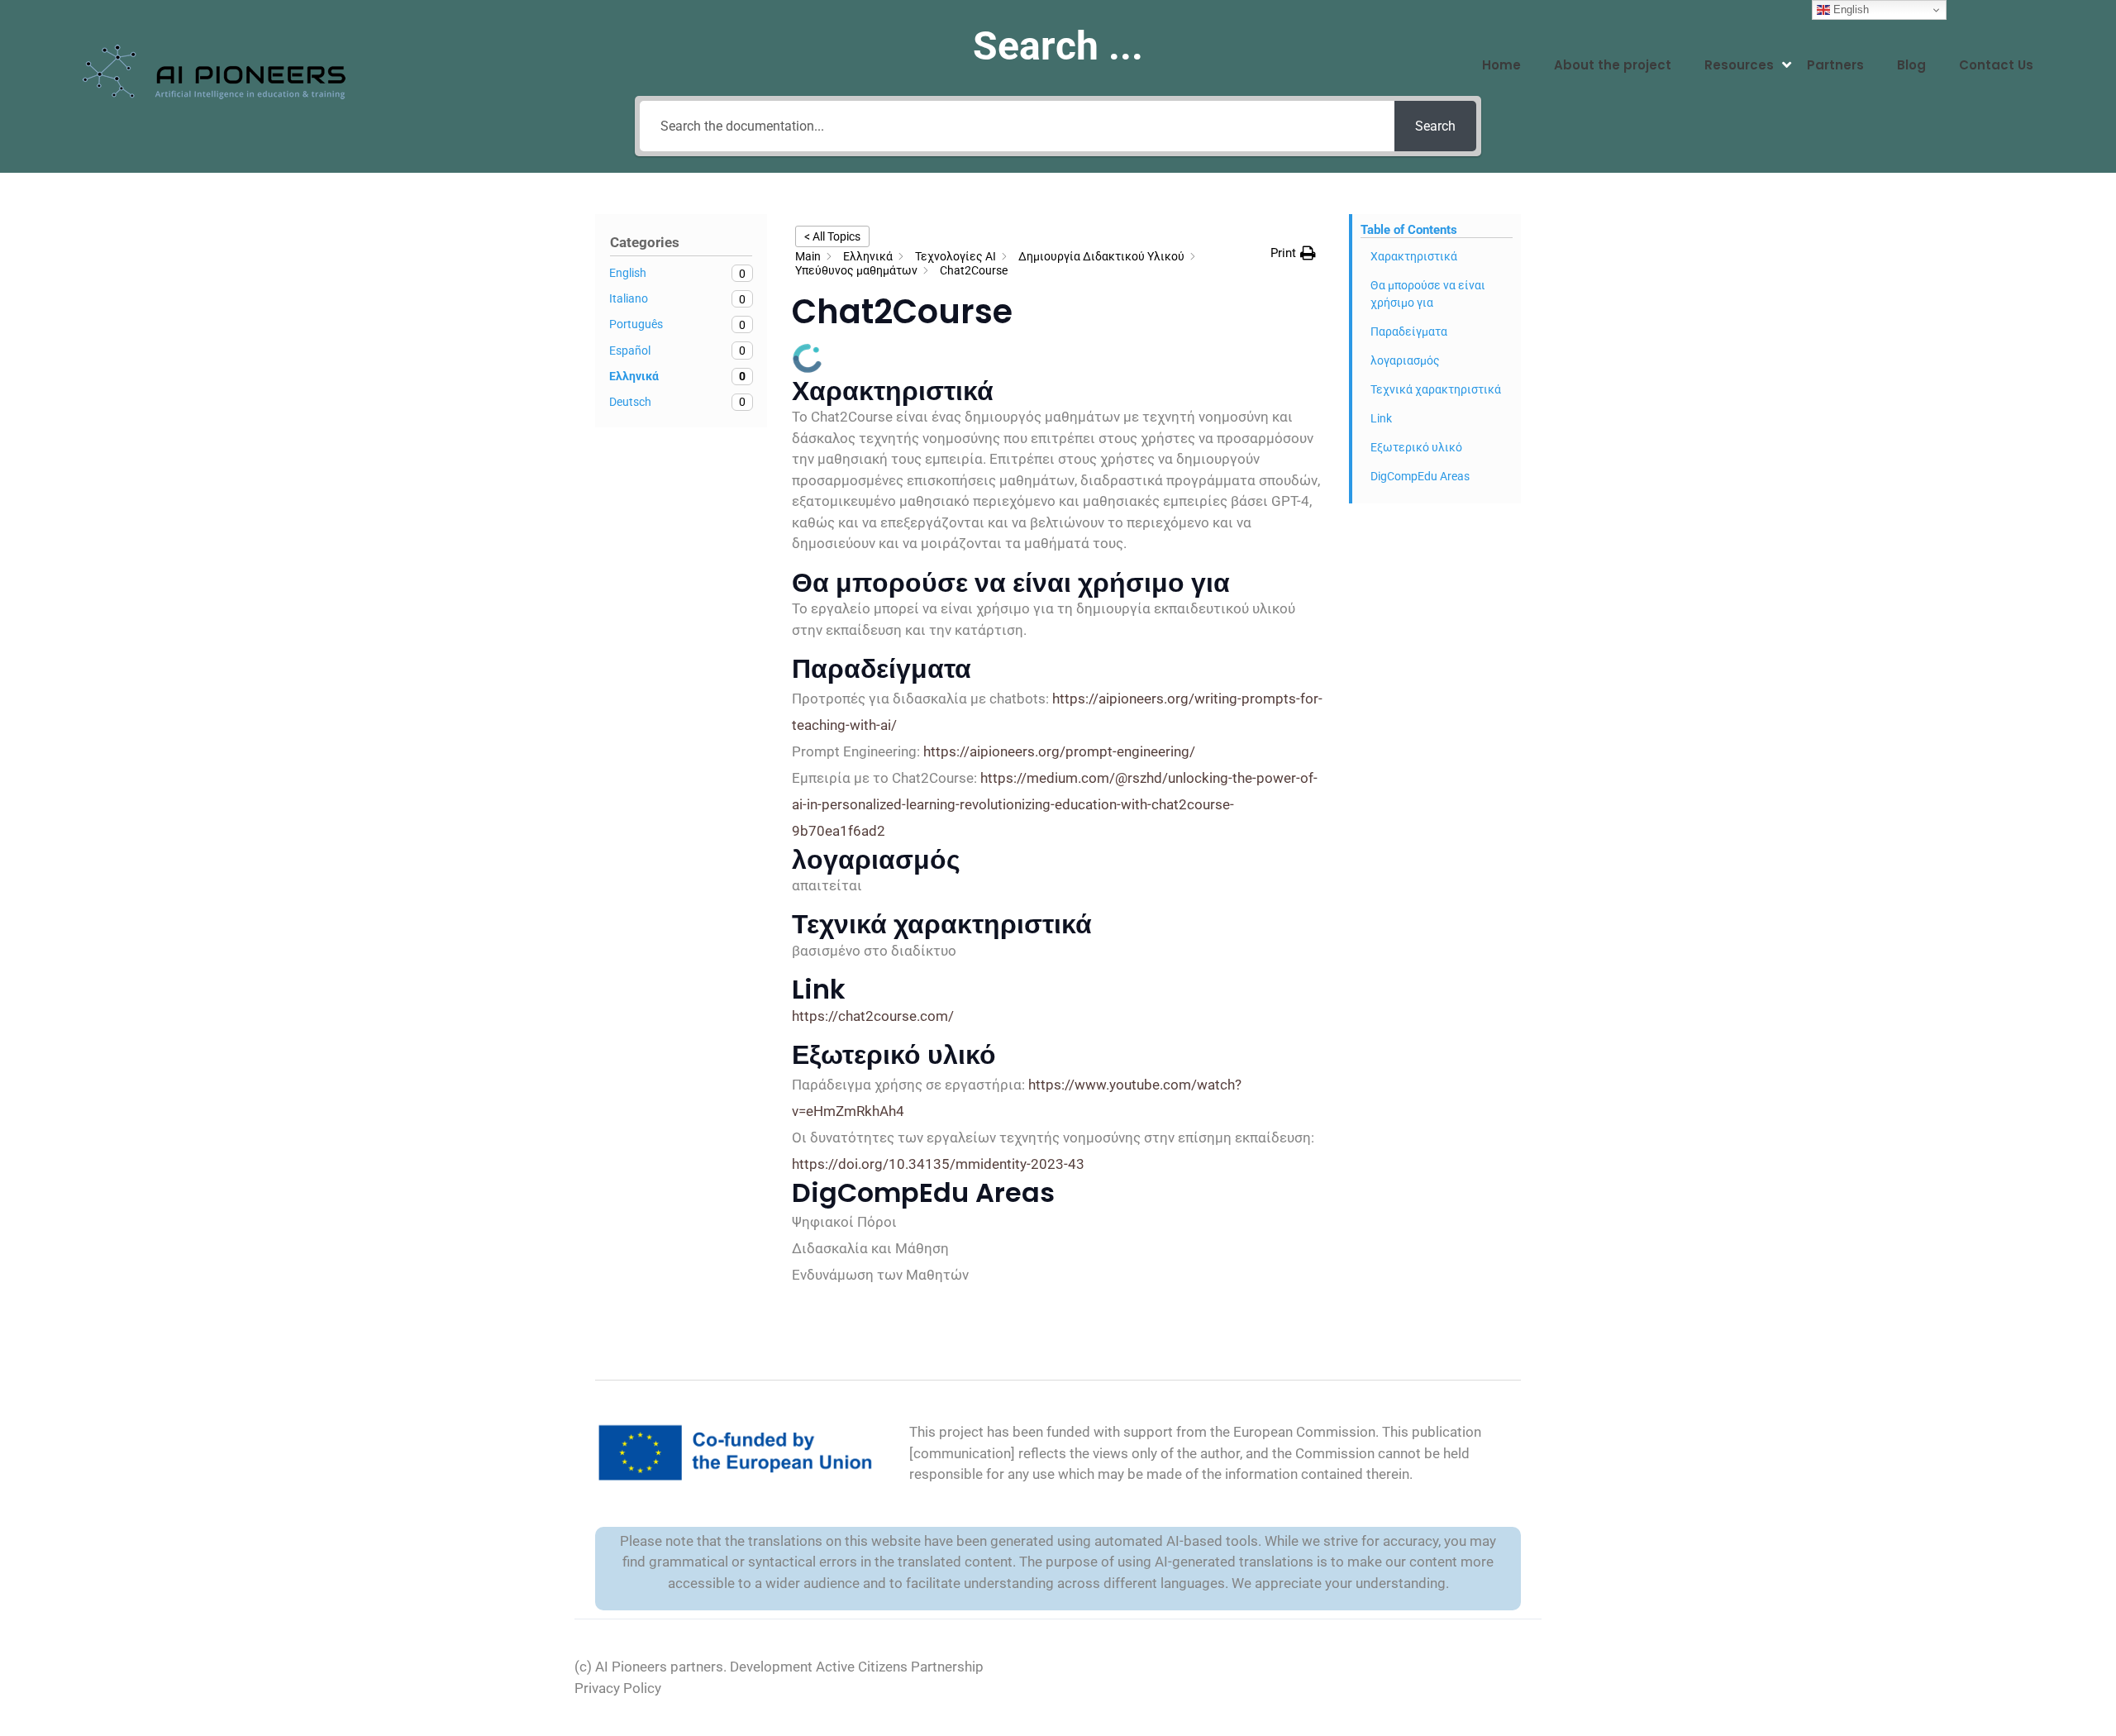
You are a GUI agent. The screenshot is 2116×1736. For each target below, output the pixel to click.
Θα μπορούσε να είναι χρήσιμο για (1428, 294)
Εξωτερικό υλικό (1416, 447)
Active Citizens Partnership (900, 1667)
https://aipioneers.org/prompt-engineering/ (1059, 751)
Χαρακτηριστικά (1414, 256)
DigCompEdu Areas (1420, 476)
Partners (1835, 65)
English (1849, 10)
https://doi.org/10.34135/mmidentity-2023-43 (938, 1164)
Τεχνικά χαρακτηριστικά (1436, 389)
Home (1501, 65)
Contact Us (1996, 65)
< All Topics (832, 236)
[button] (1293, 253)
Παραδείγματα (1409, 331)
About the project (1613, 65)
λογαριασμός (1405, 360)
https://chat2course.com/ (873, 1016)
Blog (1911, 65)
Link (1381, 418)
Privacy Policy (618, 1688)
